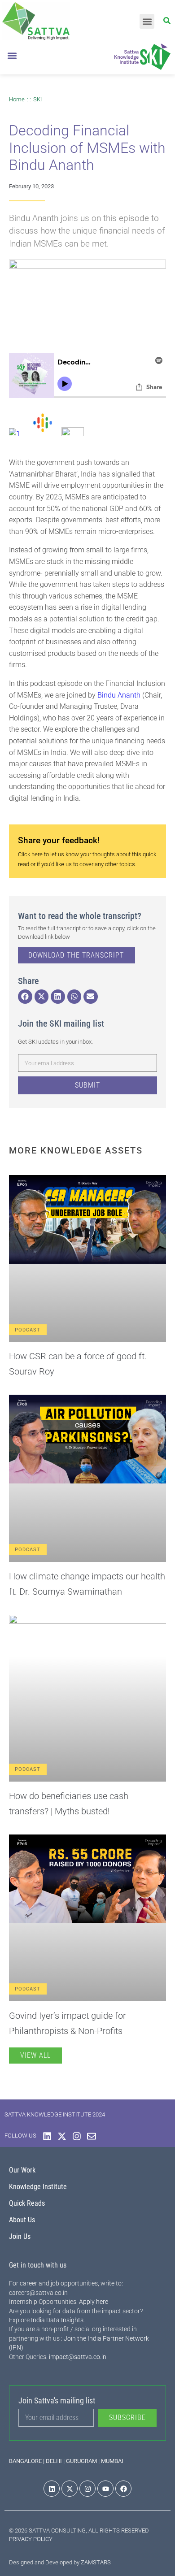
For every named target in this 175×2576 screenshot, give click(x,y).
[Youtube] (105, 2489)
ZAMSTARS (96, 2562)
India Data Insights (57, 2320)
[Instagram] (77, 2136)
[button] (147, 21)
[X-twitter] (62, 2136)
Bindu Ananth (120, 695)
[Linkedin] (47, 2136)
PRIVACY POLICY (31, 2539)
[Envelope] (92, 2136)
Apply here (94, 2302)
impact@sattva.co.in (78, 2357)
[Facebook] (123, 2489)
